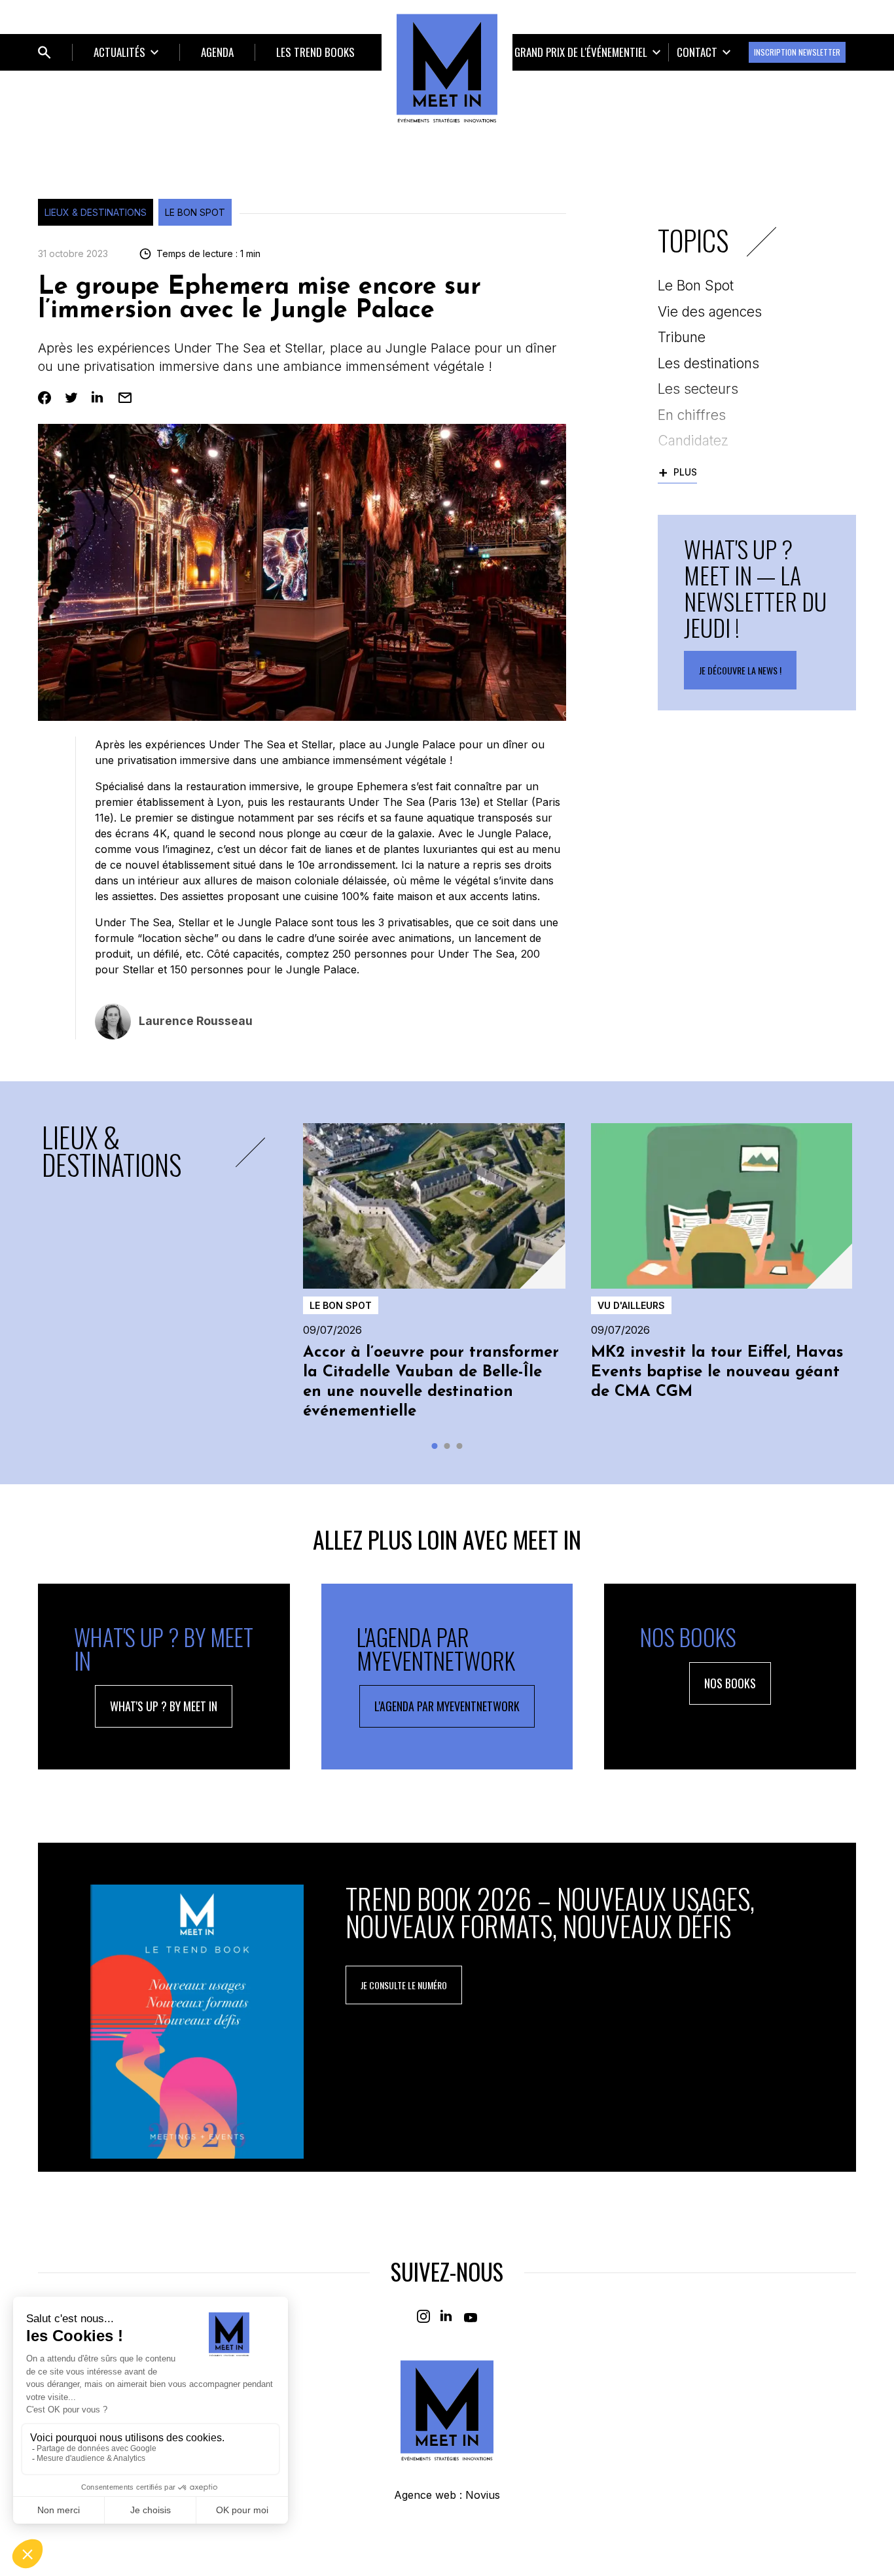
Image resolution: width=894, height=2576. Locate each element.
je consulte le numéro (404, 1985)
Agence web (425, 2495)
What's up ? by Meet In (164, 1706)
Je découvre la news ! (740, 670)
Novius (483, 2495)
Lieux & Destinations (96, 212)
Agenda (217, 52)
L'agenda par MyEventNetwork (447, 1706)
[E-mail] (125, 398)
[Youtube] (471, 2316)
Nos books (730, 1683)
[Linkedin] (98, 398)
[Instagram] (423, 2316)
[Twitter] (71, 398)
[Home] (447, 68)
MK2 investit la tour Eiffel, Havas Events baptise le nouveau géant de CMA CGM (717, 1372)
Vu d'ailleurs (631, 1305)
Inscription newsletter (797, 52)
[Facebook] (45, 398)
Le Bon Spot (195, 212)
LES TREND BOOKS (315, 52)
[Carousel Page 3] (460, 1446)
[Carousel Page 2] (447, 1446)
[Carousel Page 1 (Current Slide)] (435, 1446)
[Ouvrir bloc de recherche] (45, 52)
